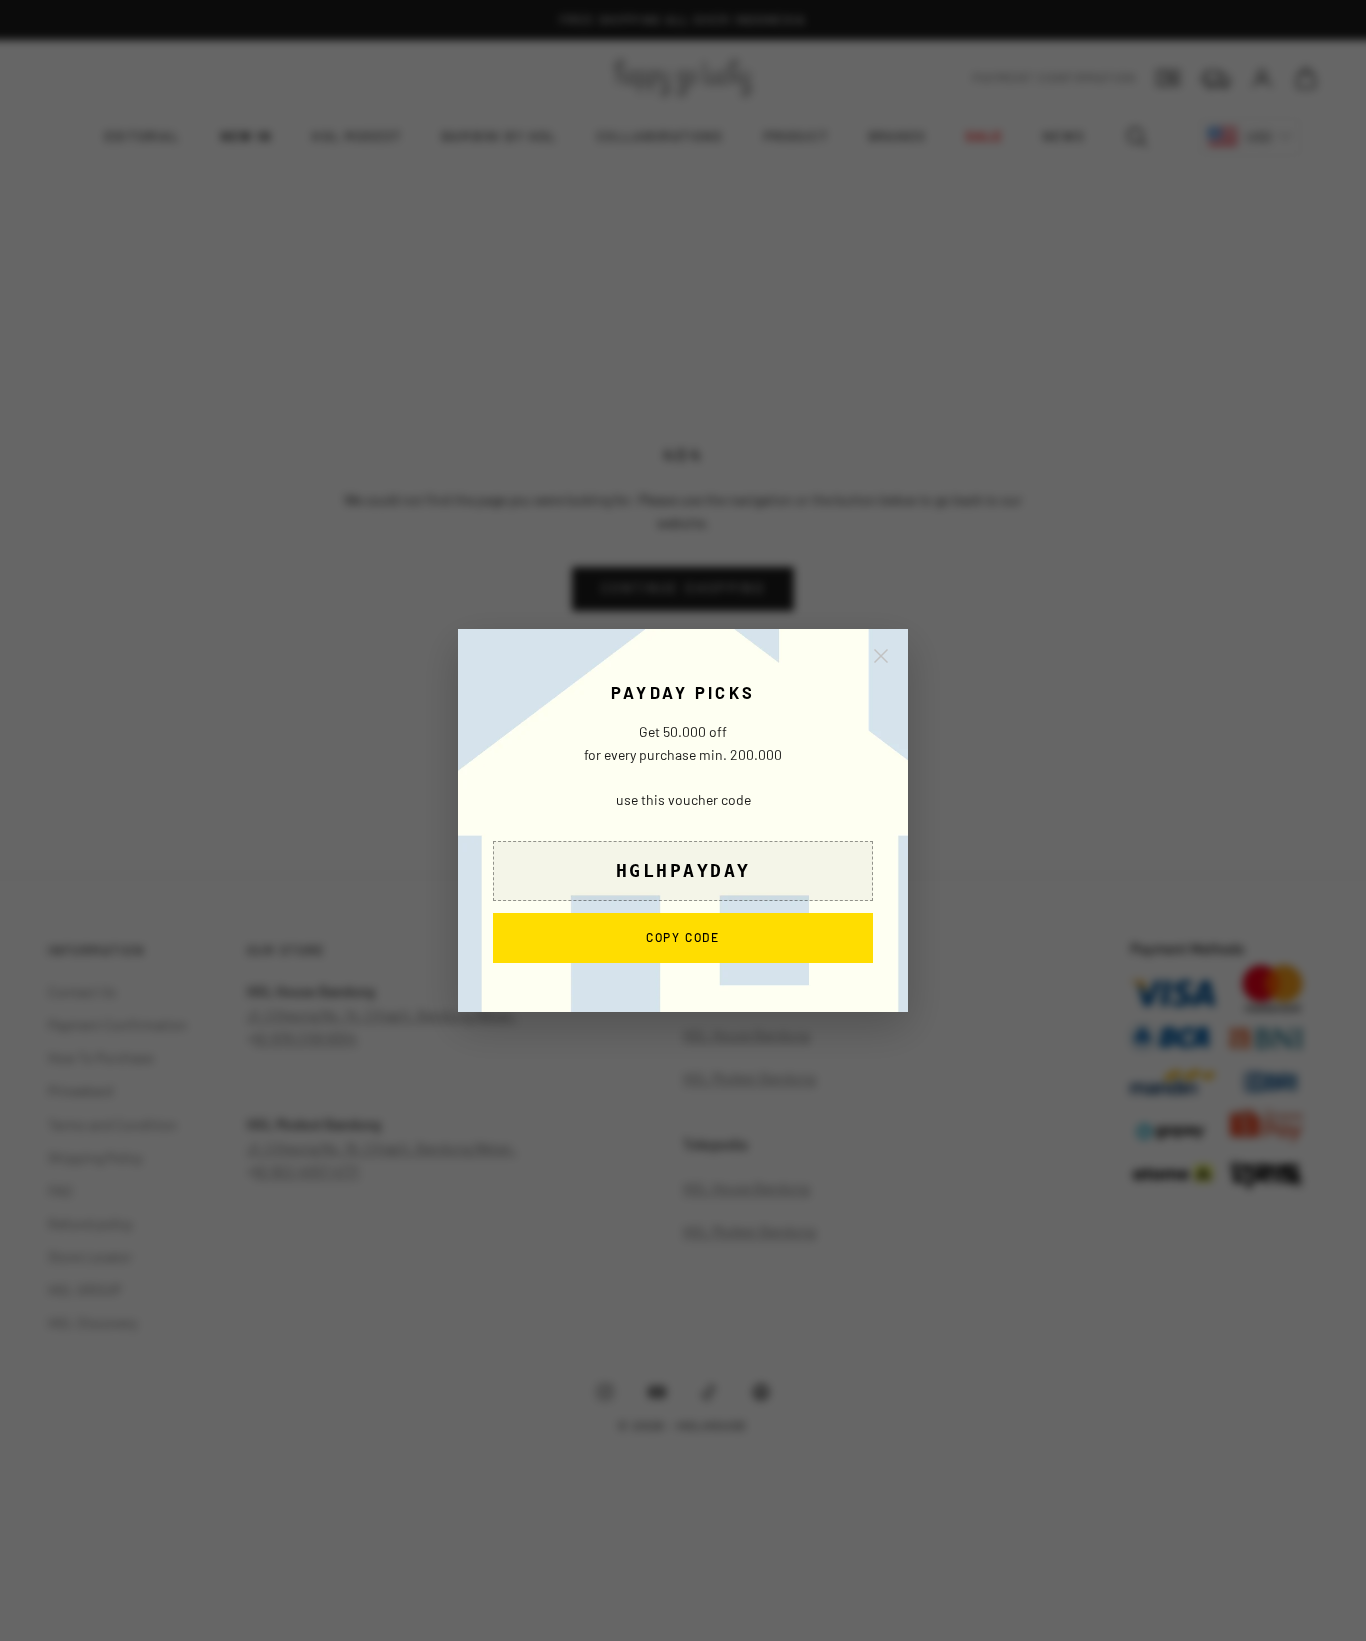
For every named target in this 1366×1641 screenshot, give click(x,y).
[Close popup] (881, 656)
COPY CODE (683, 936)
